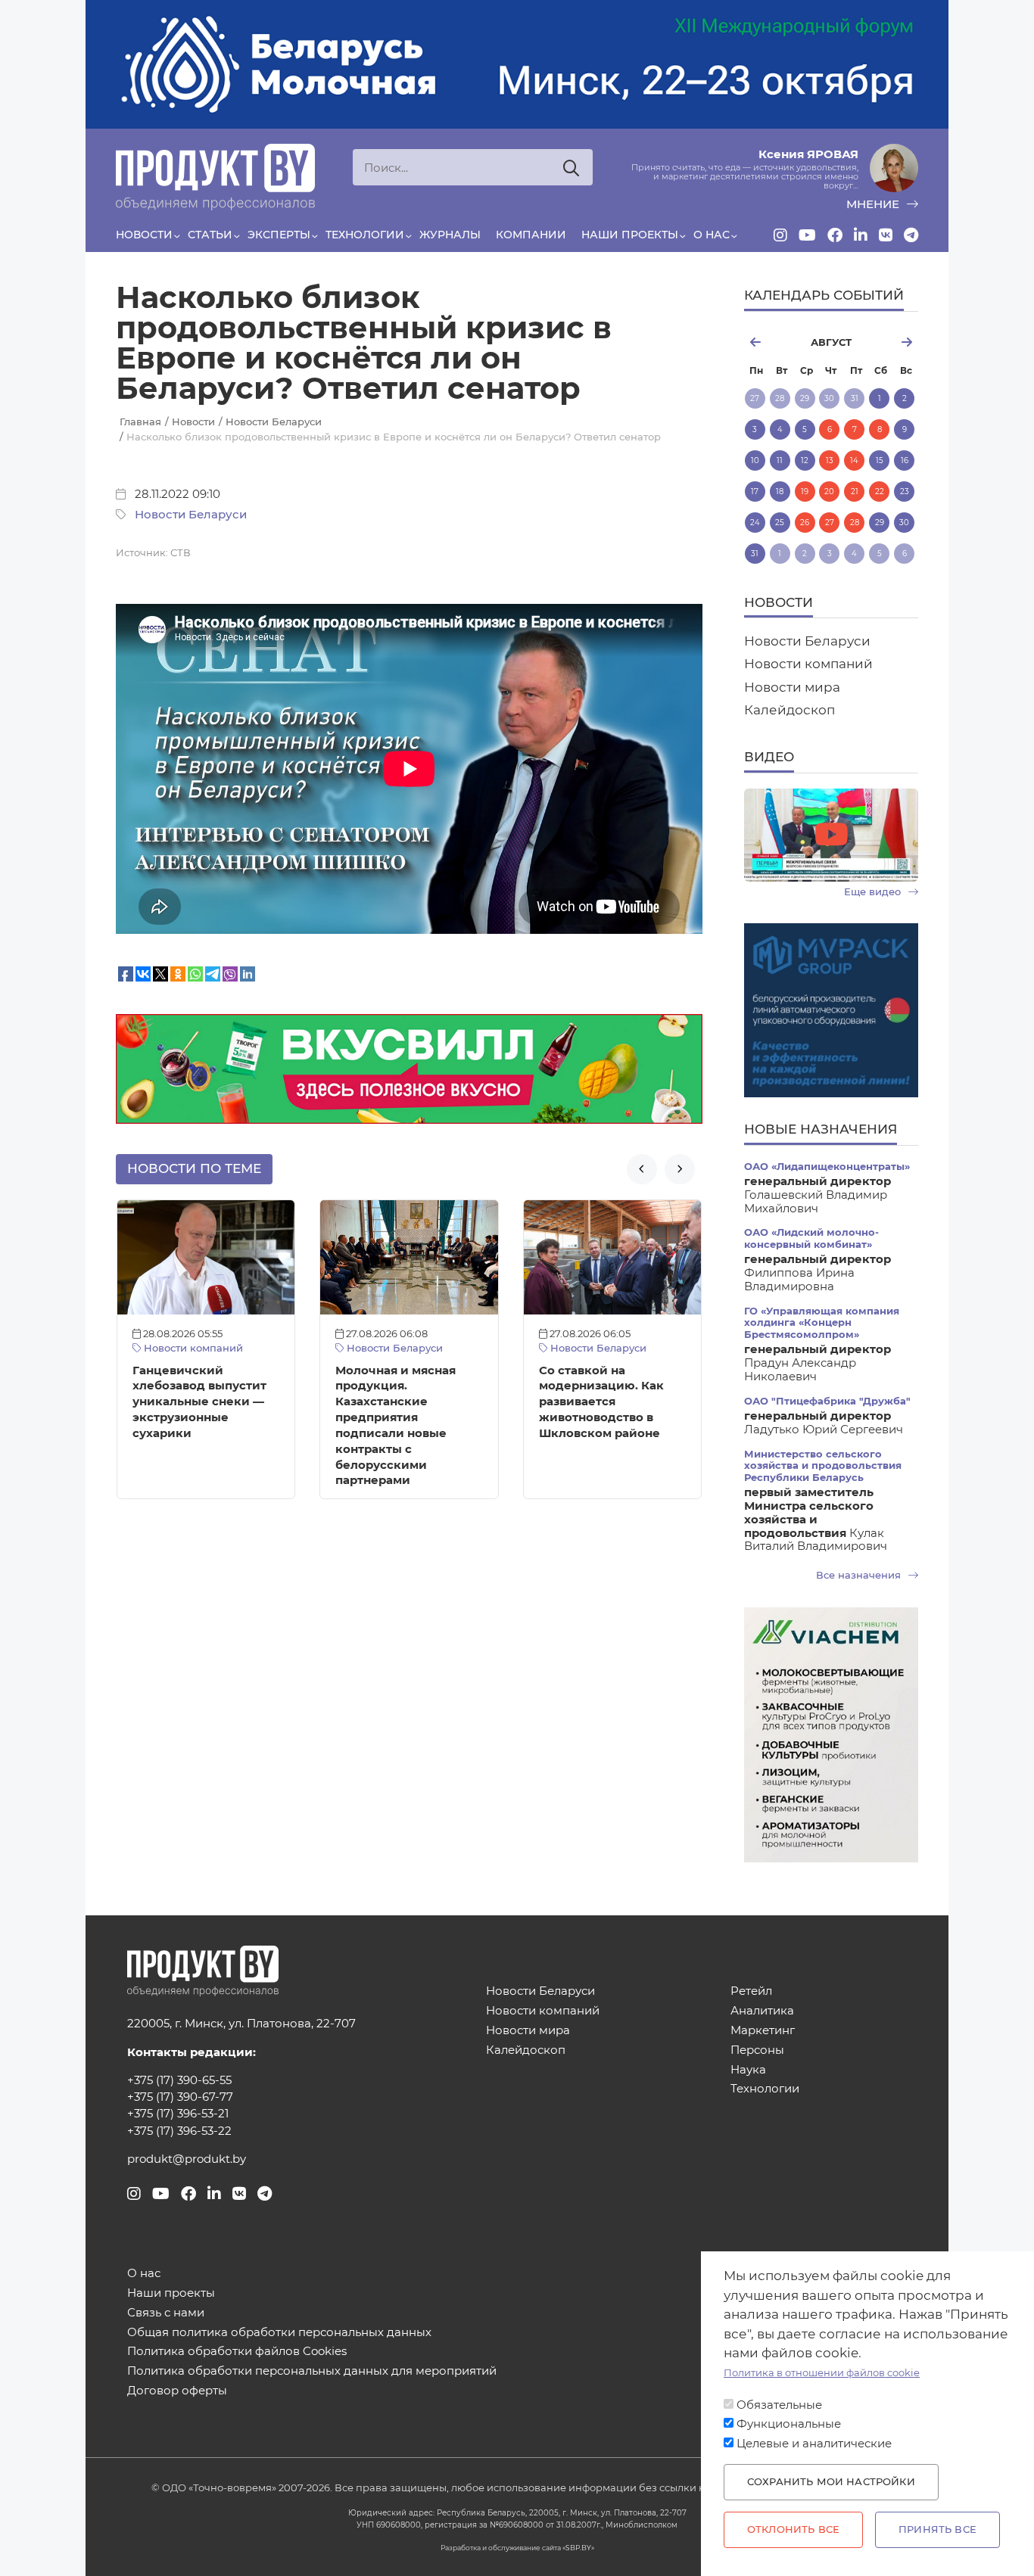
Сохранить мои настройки (831, 2482)
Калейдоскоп (790, 710)
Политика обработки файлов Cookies (237, 2352)
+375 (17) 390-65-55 (179, 2080)
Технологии (365, 235)
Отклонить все (793, 2529)
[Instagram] (780, 235)
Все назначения (860, 1575)
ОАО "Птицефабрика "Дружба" (827, 1401)
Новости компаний (192, 1348)
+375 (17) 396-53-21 (178, 2114)
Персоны (757, 2050)
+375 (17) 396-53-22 (179, 2131)
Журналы (450, 235)
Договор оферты (177, 2391)
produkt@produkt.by (187, 2159)
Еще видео (874, 892)
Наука (748, 2070)
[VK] (886, 235)
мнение (874, 204)
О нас (712, 235)
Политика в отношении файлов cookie (822, 2373)
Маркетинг (763, 2031)
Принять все (937, 2529)
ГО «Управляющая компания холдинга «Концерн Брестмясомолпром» (822, 1323)
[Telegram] (911, 235)
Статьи (210, 235)
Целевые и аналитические (814, 2444)
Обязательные (779, 2405)
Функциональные (789, 2424)
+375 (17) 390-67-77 (180, 2097)
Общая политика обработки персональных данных (279, 2333)
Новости (144, 235)
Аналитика (762, 2011)
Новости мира (792, 687)
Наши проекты (630, 235)
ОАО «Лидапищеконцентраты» (827, 1167)
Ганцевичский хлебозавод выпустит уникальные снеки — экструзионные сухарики (199, 1402)
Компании (531, 235)
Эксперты (279, 235)
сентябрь (891, 342)
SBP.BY (578, 2548)
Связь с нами (166, 2313)
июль (771, 342)
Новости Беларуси (191, 515)
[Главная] (215, 177)
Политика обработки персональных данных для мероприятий (312, 2371)
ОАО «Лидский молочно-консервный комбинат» (811, 1238)
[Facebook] (835, 235)
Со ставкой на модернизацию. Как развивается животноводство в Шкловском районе (601, 1402)
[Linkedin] (861, 235)
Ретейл (751, 1991)
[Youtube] (807, 235)
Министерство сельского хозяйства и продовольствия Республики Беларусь (823, 1466)
